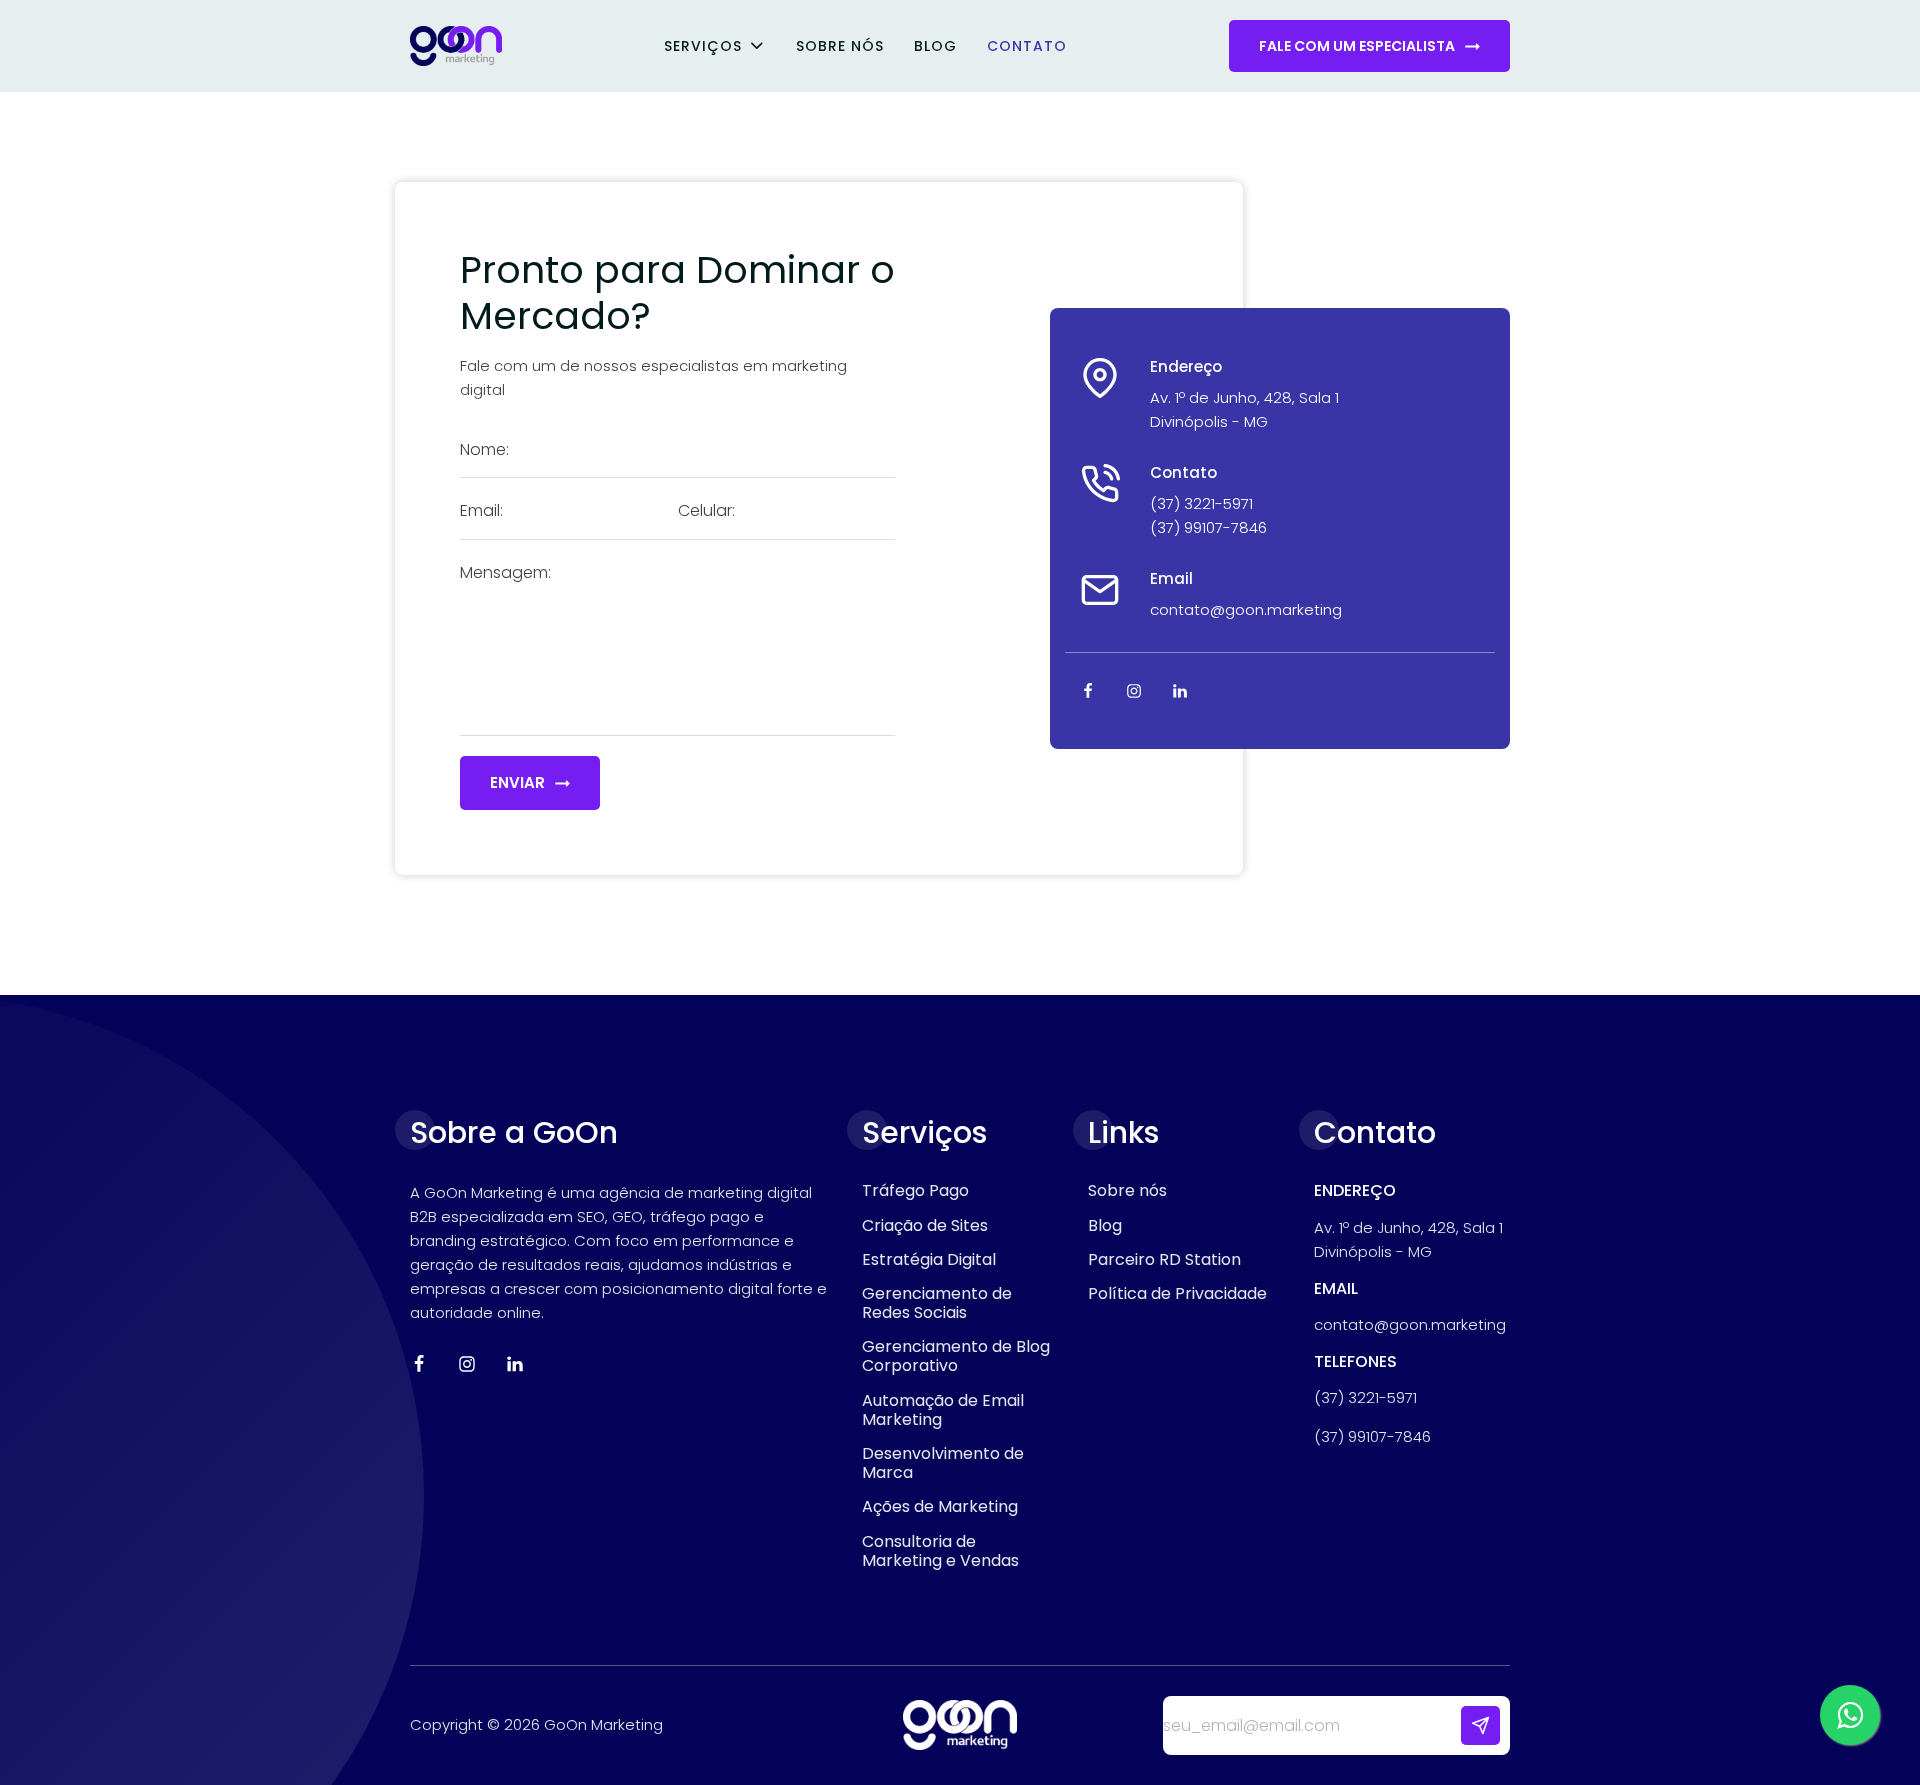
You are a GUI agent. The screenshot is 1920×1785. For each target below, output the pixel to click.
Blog (935, 46)
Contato (1027, 46)
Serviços (703, 46)
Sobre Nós (840, 46)
